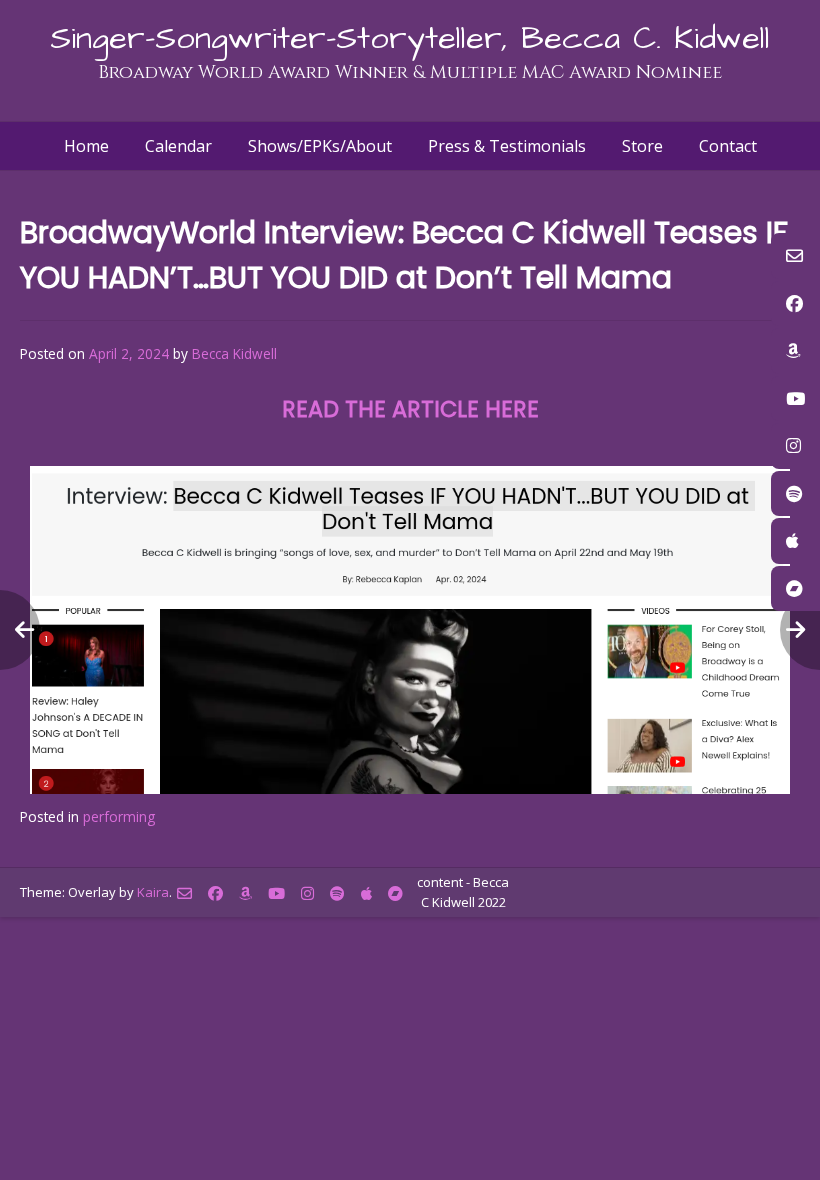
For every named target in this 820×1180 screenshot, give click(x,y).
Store (642, 146)
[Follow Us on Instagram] (307, 893)
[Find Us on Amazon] (245, 893)
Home (86, 146)
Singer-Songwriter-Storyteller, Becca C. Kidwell (410, 38)
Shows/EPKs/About (320, 146)
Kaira (153, 892)
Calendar (178, 146)
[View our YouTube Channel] (276, 893)
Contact (728, 146)
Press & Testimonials (507, 146)
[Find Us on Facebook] (215, 893)
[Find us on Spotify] (337, 893)
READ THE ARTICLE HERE (410, 409)
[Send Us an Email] (184, 893)
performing (119, 816)
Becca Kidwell (234, 353)
